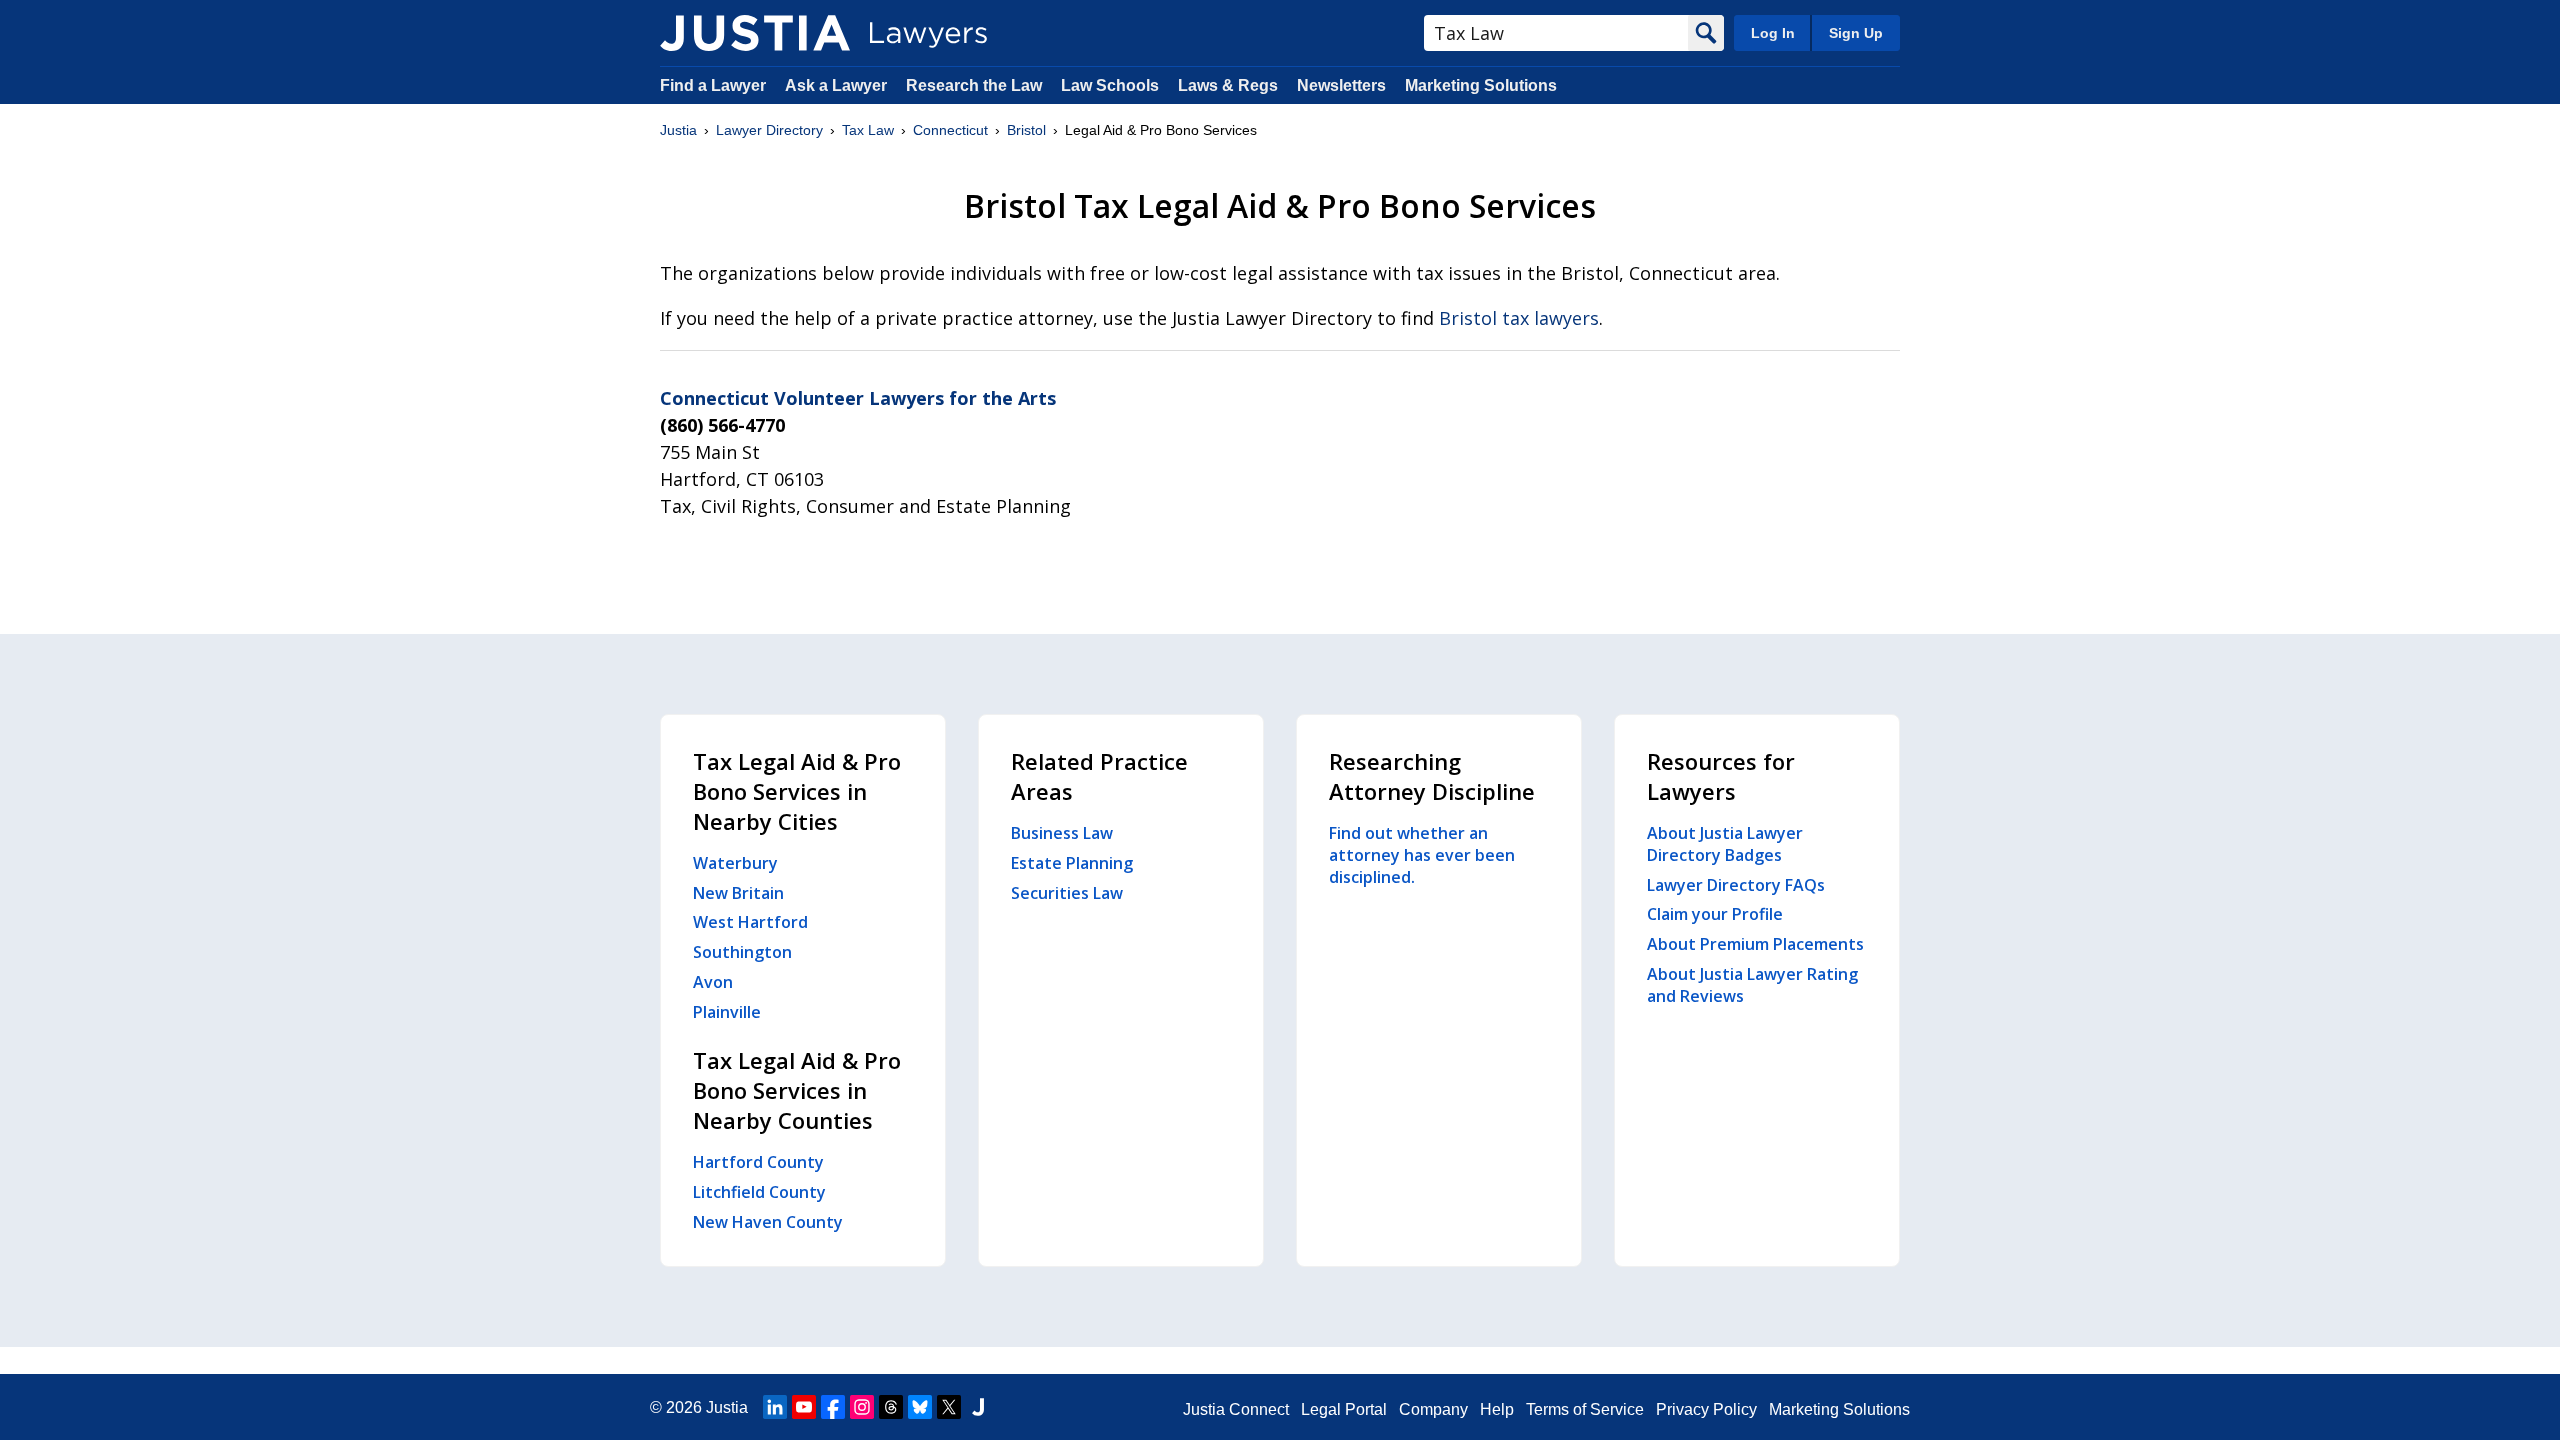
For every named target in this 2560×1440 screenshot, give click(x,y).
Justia (678, 130)
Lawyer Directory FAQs (1736, 885)
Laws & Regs (1228, 85)
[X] (949, 1407)
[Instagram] (862, 1407)
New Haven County (768, 1222)
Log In (1773, 33)
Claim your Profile (1715, 914)
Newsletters (1341, 85)
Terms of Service (1585, 1409)
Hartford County (758, 1162)
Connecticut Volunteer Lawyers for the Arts (858, 398)
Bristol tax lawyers (1519, 318)
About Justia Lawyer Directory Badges (1725, 844)
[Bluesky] (920, 1407)
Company (1433, 1409)
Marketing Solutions (1481, 85)
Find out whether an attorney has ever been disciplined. (1422, 855)
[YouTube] (804, 1407)
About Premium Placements (1755, 944)
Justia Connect (1236, 1409)
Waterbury (735, 863)
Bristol (1026, 130)
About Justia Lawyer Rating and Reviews (1752, 985)
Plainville (727, 1012)
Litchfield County (759, 1192)
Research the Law (974, 85)
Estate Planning (1072, 863)
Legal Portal (1344, 1409)
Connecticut (950, 130)
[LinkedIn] (775, 1407)
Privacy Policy (1706, 1409)
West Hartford (750, 922)
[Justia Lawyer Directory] (755, 33)
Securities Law (1067, 893)
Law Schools (1110, 85)
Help (1497, 1409)
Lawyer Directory (769, 130)
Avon (713, 982)
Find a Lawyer (713, 85)
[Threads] (891, 1407)
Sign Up (1856, 33)
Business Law (1062, 833)
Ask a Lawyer (838, 85)
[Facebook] (833, 1407)
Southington (742, 952)
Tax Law (868, 130)
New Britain (738, 893)
